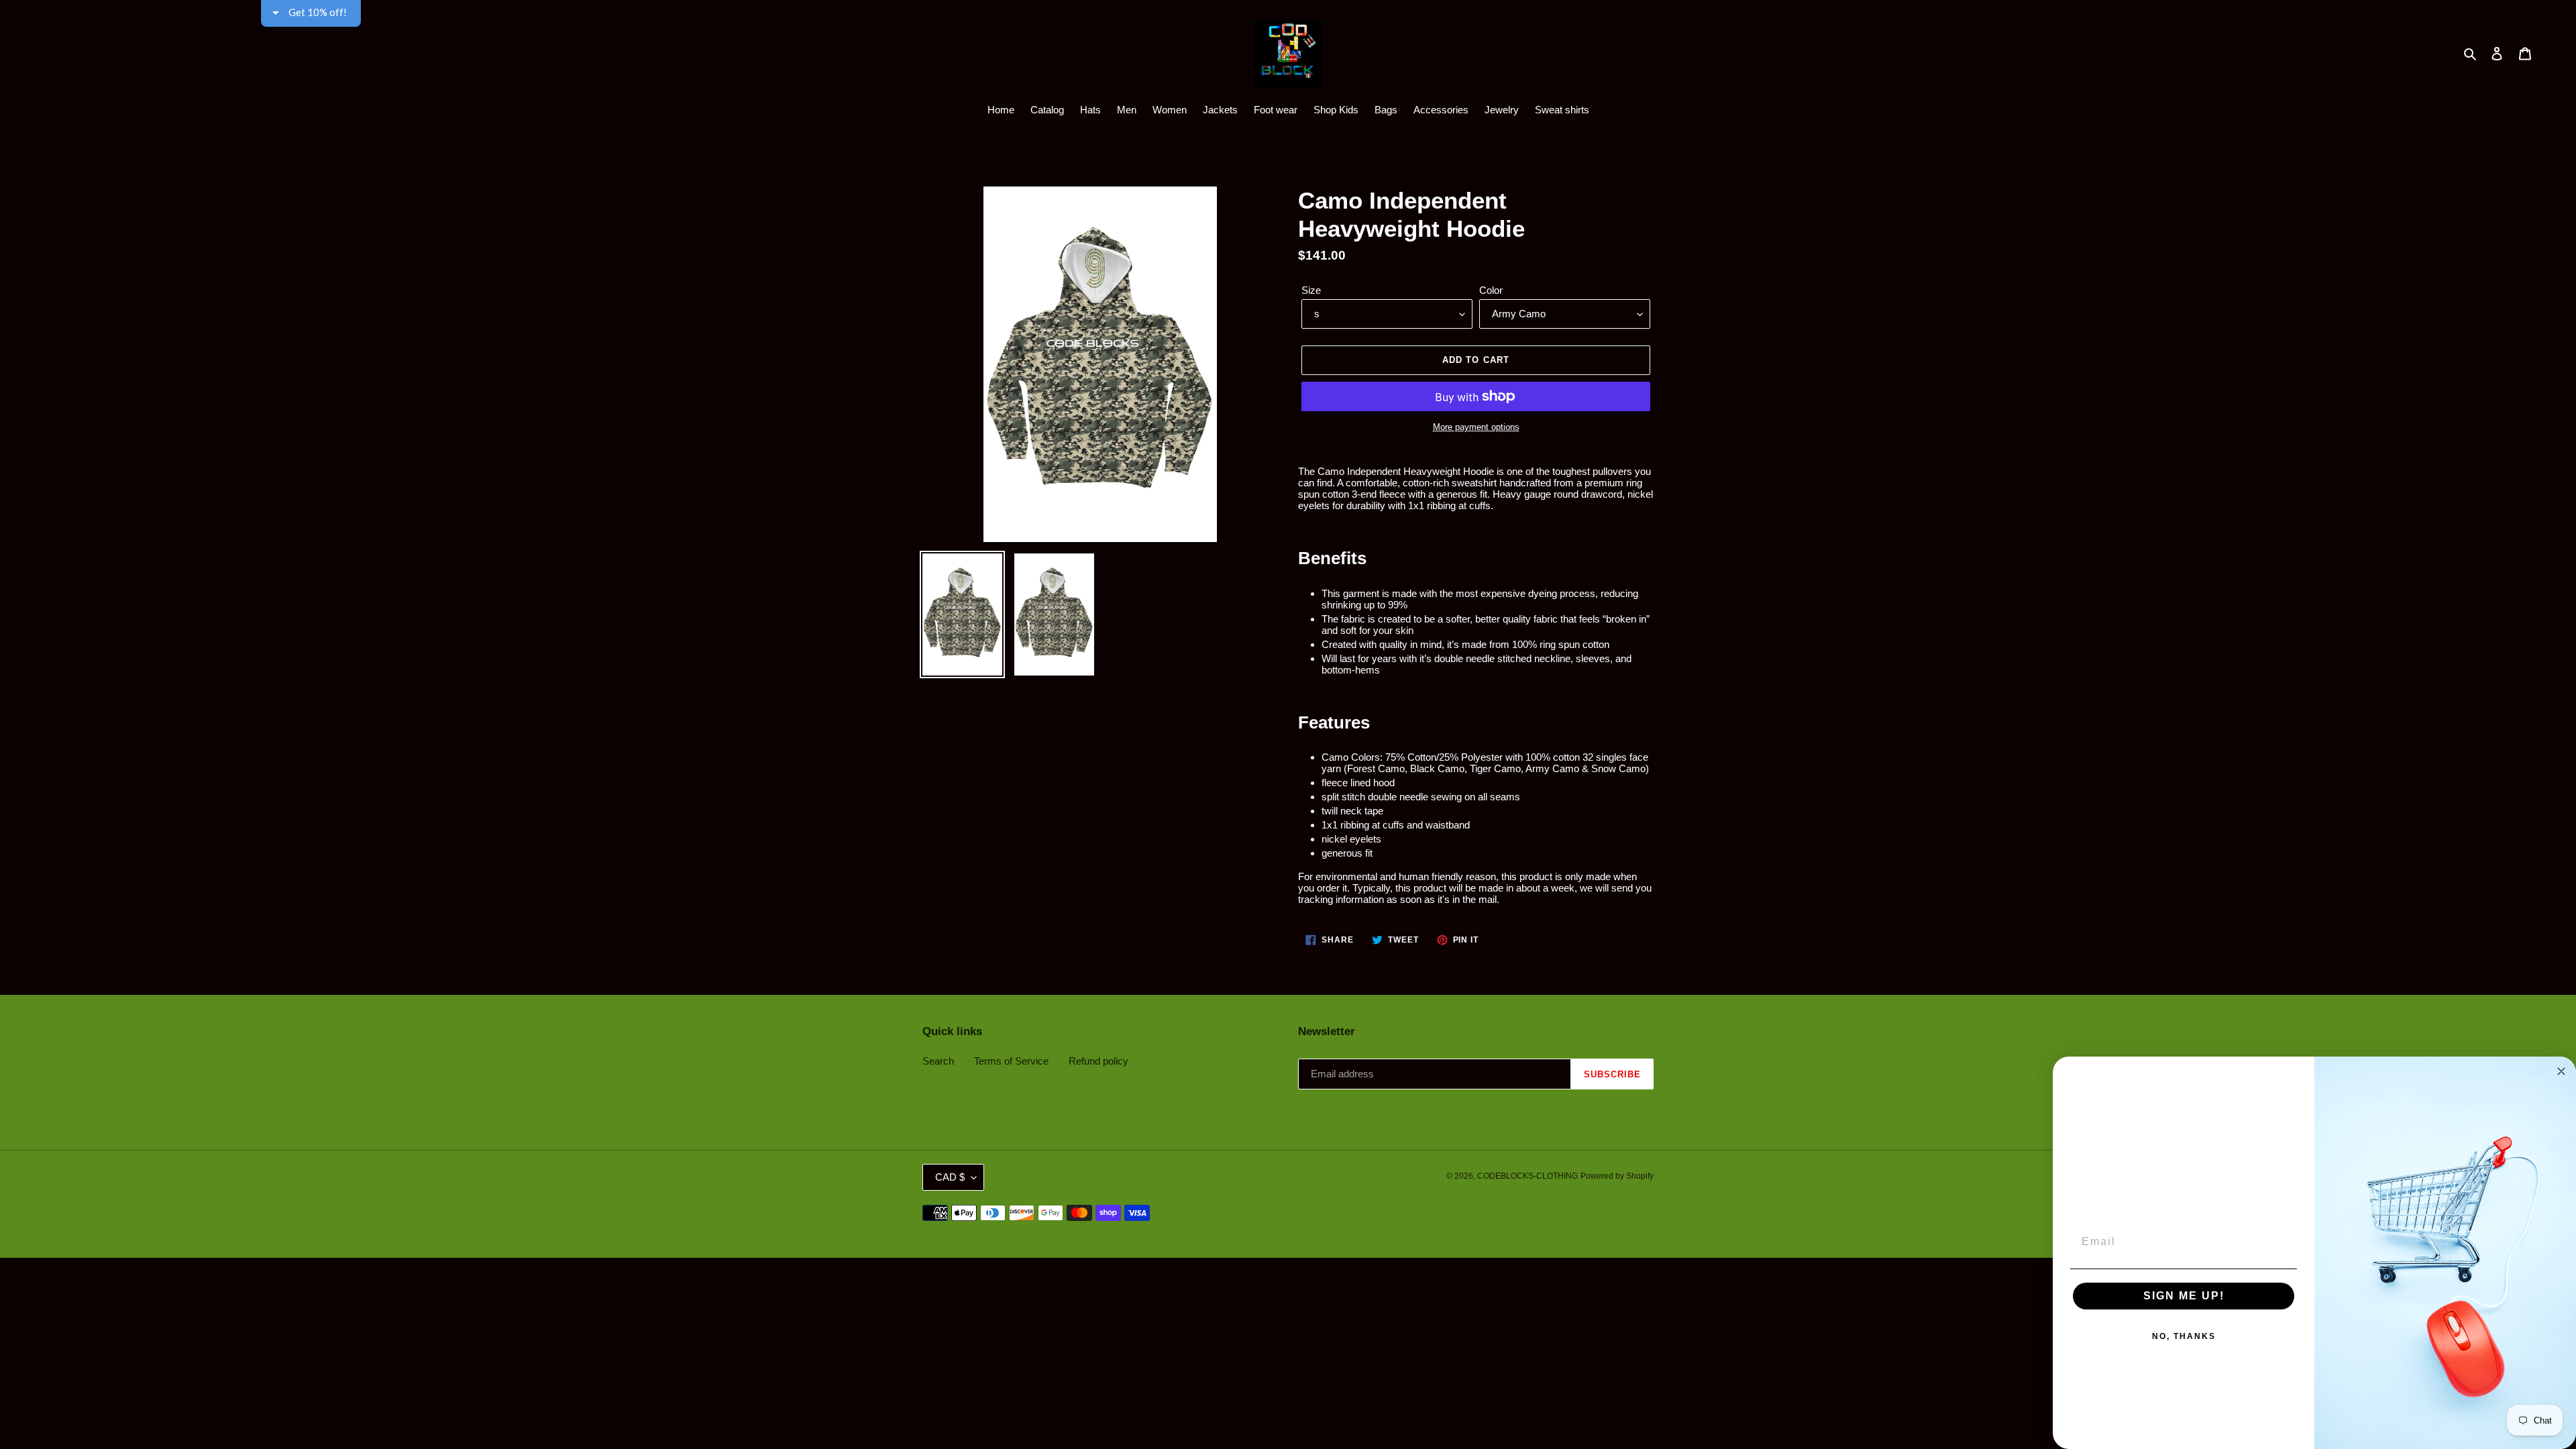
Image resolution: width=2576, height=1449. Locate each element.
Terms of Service (1011, 1061)
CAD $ (950, 1177)
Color (1491, 290)
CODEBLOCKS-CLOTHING (1527, 1176)
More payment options (1476, 427)
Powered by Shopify (1617, 1176)
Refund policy (1098, 1061)
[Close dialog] (2561, 1071)
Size (1311, 290)
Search (938, 1061)
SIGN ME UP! (2184, 1296)
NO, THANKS (2184, 1336)
